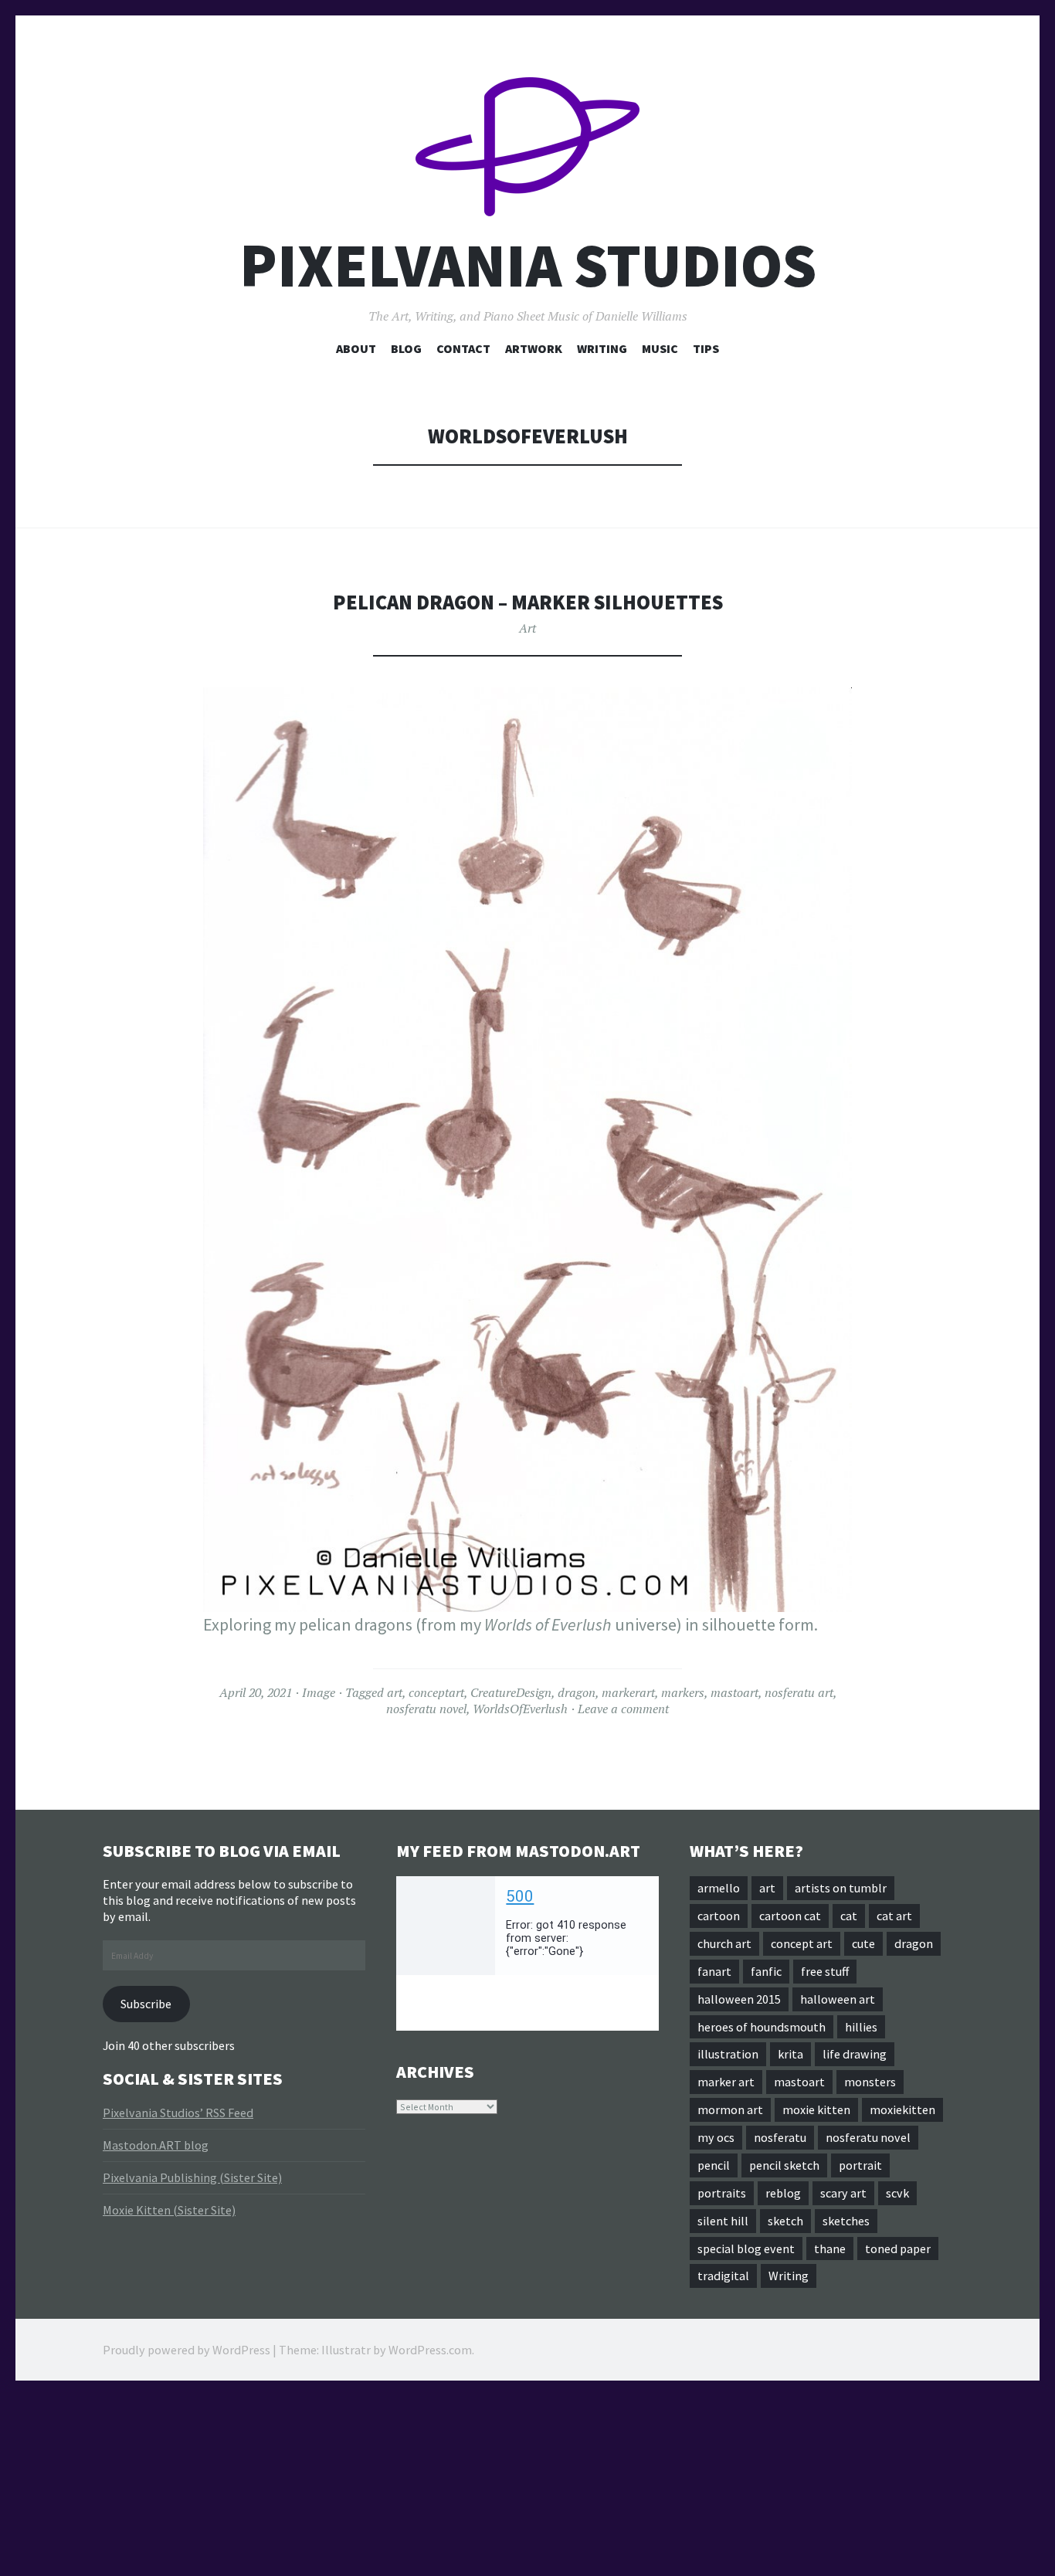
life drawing (855, 2054)
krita (790, 2054)
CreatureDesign (511, 1692)
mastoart (734, 1692)
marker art (726, 2082)
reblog (783, 2193)
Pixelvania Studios (528, 265)
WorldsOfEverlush (520, 1709)
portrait (860, 2165)
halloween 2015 (739, 1999)
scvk (897, 2193)
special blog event (746, 2248)
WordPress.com (430, 2350)
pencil (714, 2165)
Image (319, 1692)
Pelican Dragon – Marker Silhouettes (528, 602)
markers (683, 1692)
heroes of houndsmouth (762, 2027)
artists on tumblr (841, 1888)
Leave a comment (623, 1709)
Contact (463, 348)
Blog (406, 348)
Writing (602, 348)
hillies (861, 2027)
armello (719, 1888)
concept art (802, 1943)
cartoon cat (790, 1916)
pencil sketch (784, 2165)
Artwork (534, 348)
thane (830, 2248)
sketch (785, 2221)
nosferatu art (799, 1692)
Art (527, 628)
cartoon (719, 1916)
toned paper (898, 2248)
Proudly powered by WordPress (187, 2350)
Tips (706, 348)
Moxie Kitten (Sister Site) (169, 2210)
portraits (722, 2193)
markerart (628, 1692)
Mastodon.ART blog (156, 2145)
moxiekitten (902, 2109)
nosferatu (780, 2137)
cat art (894, 1916)
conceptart (436, 1692)
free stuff (825, 1971)
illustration (728, 2054)
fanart (714, 1971)
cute (863, 1943)
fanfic (766, 1971)
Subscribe (146, 2004)
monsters (870, 2082)
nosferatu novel (426, 1709)
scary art (843, 2193)
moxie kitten (816, 2109)
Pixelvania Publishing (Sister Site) (192, 2177)
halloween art (838, 1999)
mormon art (730, 2109)
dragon (577, 1692)
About (356, 348)
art (395, 1692)
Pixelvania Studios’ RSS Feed (178, 2113)
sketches (846, 2221)
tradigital (723, 2276)
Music (660, 348)
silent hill (723, 2221)
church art (724, 1943)
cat (849, 1916)
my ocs (716, 2137)
